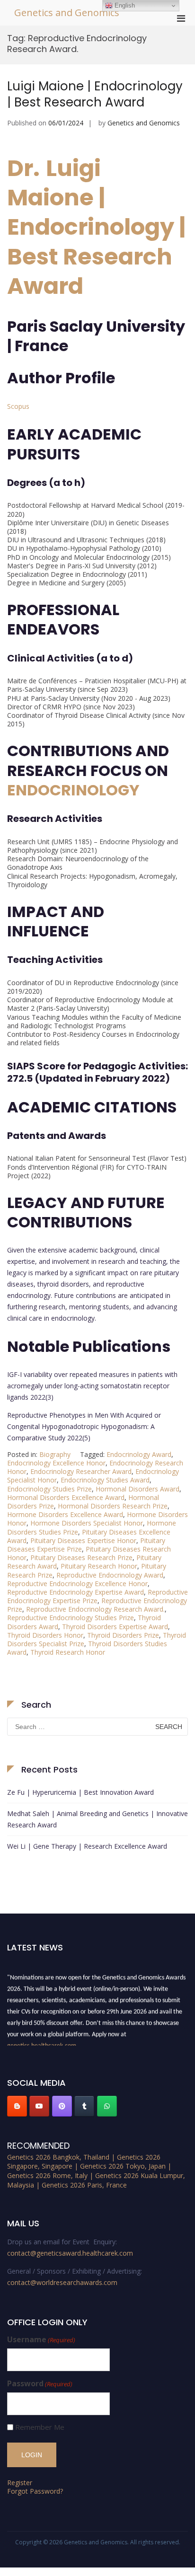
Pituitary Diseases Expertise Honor (83, 1540)
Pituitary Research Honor (99, 1566)
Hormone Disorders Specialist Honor (87, 1523)
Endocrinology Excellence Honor (56, 1463)
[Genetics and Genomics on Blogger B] (17, 2106)
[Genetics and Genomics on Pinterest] (62, 2106)
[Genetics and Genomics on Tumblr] (84, 2106)
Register (20, 2483)
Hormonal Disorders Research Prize (113, 1506)
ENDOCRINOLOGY (73, 790)
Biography (55, 1454)
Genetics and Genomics (67, 13)
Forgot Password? (35, 2491)
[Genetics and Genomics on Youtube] (39, 2106)
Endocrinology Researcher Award (81, 1471)
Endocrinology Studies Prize (49, 1489)
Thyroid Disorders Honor (45, 1635)
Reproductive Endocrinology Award (110, 1575)
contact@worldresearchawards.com (62, 2282)
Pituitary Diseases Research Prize (81, 1557)
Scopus (18, 406)
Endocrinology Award (139, 1454)
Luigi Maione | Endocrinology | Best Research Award (95, 94)
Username (41, 2340)
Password (40, 2384)
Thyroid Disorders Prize (123, 1635)
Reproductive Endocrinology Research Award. (95, 1609)
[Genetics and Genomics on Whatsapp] (107, 2106)
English (124, 5)
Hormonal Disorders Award (137, 1489)
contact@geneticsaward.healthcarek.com (70, 2253)
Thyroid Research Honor (68, 1652)
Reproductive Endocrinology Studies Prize (71, 1618)
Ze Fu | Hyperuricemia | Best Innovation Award (80, 1792)
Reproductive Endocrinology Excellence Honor (77, 1584)
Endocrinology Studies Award (105, 1480)
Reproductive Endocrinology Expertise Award (75, 1592)
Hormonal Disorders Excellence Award (66, 1497)
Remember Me (40, 2427)
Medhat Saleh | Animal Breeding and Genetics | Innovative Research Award (97, 1819)
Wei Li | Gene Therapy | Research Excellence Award (87, 1846)
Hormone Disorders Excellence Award (65, 1514)
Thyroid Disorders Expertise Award (115, 1627)
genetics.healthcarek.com (42, 2043)
